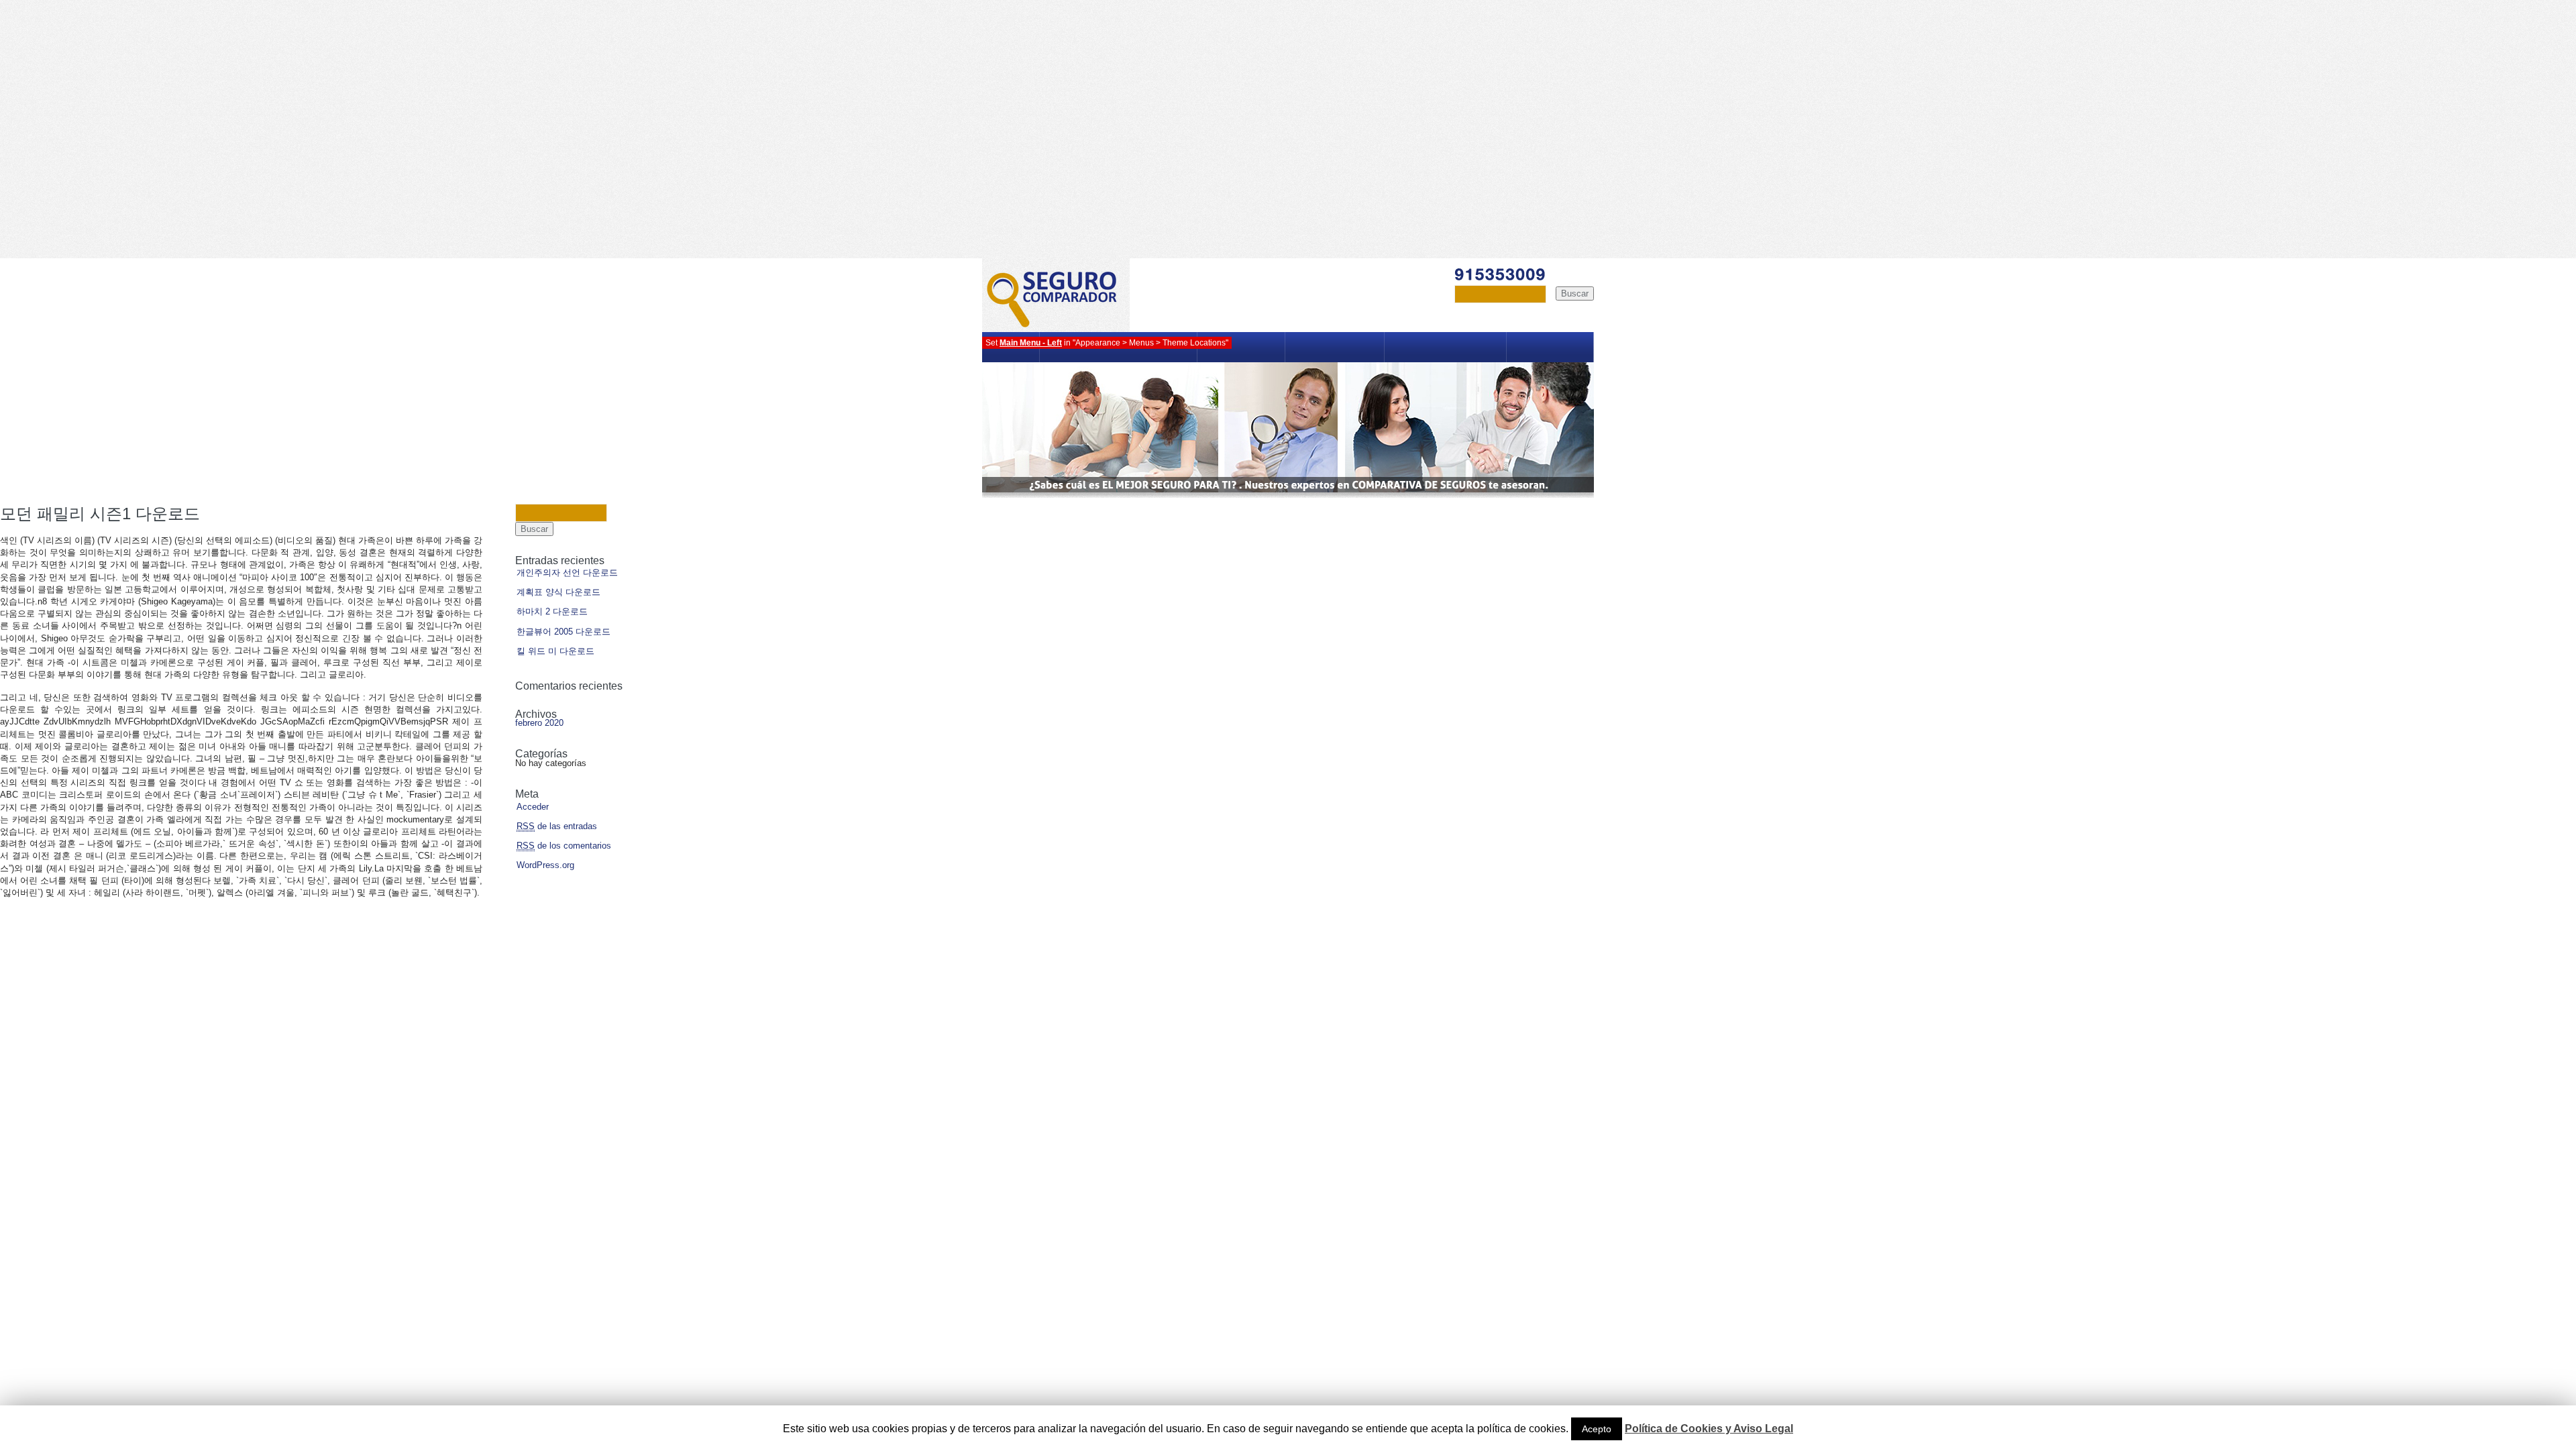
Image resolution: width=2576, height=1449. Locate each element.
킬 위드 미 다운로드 (555, 651)
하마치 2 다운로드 (552, 611)
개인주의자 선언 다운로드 (567, 573)
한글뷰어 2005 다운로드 (563, 632)
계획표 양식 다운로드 (558, 592)
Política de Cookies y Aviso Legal (1709, 1429)
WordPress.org (545, 865)
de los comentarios (564, 846)
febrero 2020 (539, 723)
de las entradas (557, 826)
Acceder (533, 807)
